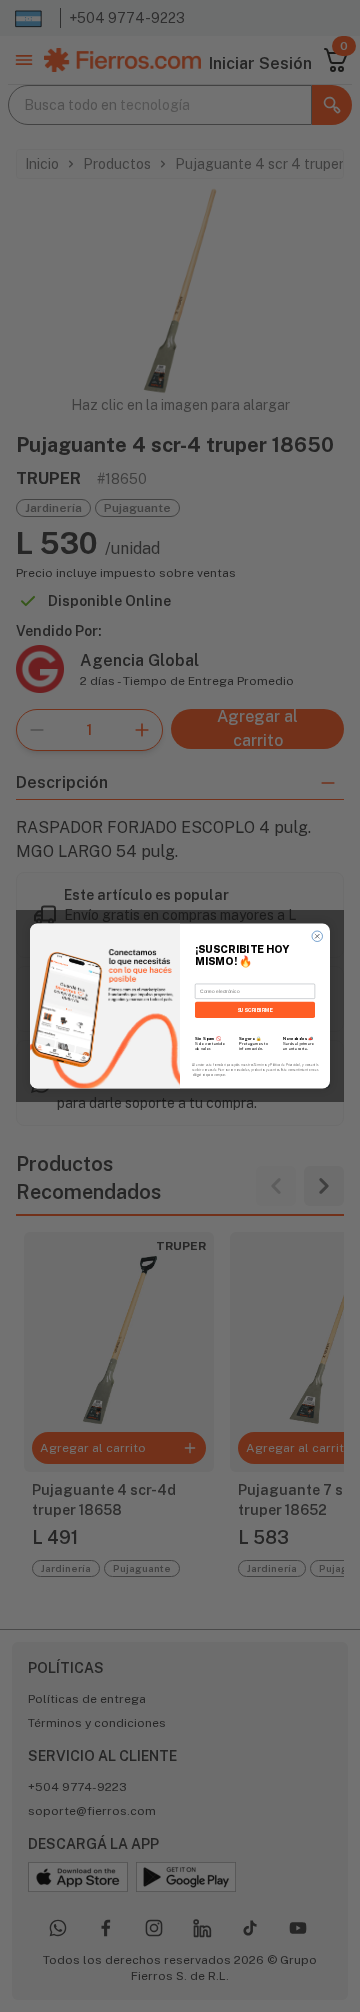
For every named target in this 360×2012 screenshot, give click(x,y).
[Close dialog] (317, 936)
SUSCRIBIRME (255, 1009)
